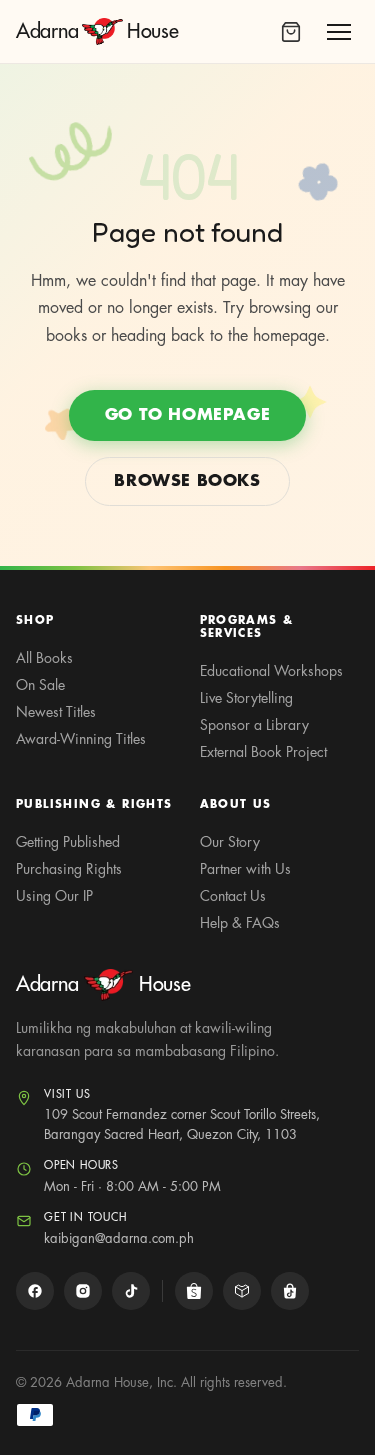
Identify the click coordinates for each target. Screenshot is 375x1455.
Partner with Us (245, 869)
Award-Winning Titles (81, 739)
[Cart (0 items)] (291, 32)
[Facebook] (35, 1291)
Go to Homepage (187, 415)
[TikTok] (131, 1291)
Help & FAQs (240, 923)
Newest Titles (56, 712)
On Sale (40, 685)
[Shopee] (194, 1291)
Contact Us (233, 896)
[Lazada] (242, 1291)
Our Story (230, 842)
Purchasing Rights (69, 869)
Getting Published (68, 842)
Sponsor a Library (254, 725)
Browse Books (187, 481)
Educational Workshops (271, 671)
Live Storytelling (246, 698)
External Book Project (263, 752)
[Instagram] (83, 1291)
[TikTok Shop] (290, 1291)
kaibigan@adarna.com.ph (119, 1238)
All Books (44, 658)
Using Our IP (54, 896)
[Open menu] (339, 32)
